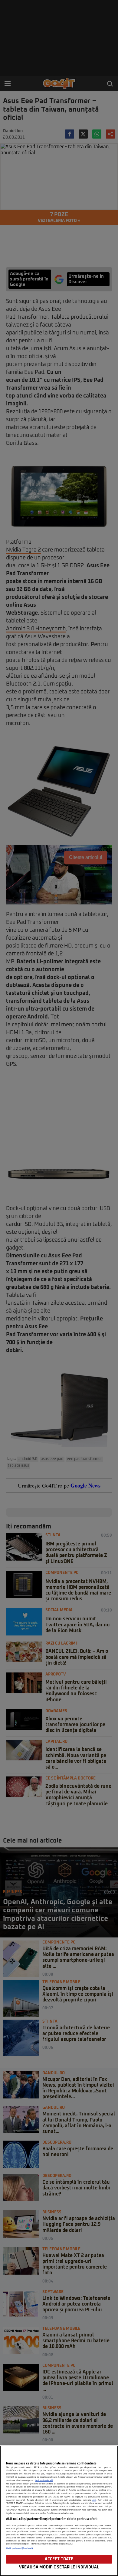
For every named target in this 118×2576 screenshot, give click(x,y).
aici (94, 2500)
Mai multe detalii (44, 2480)
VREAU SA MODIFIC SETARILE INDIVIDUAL (59, 2567)
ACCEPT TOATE (59, 2559)
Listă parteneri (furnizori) (20, 2548)
